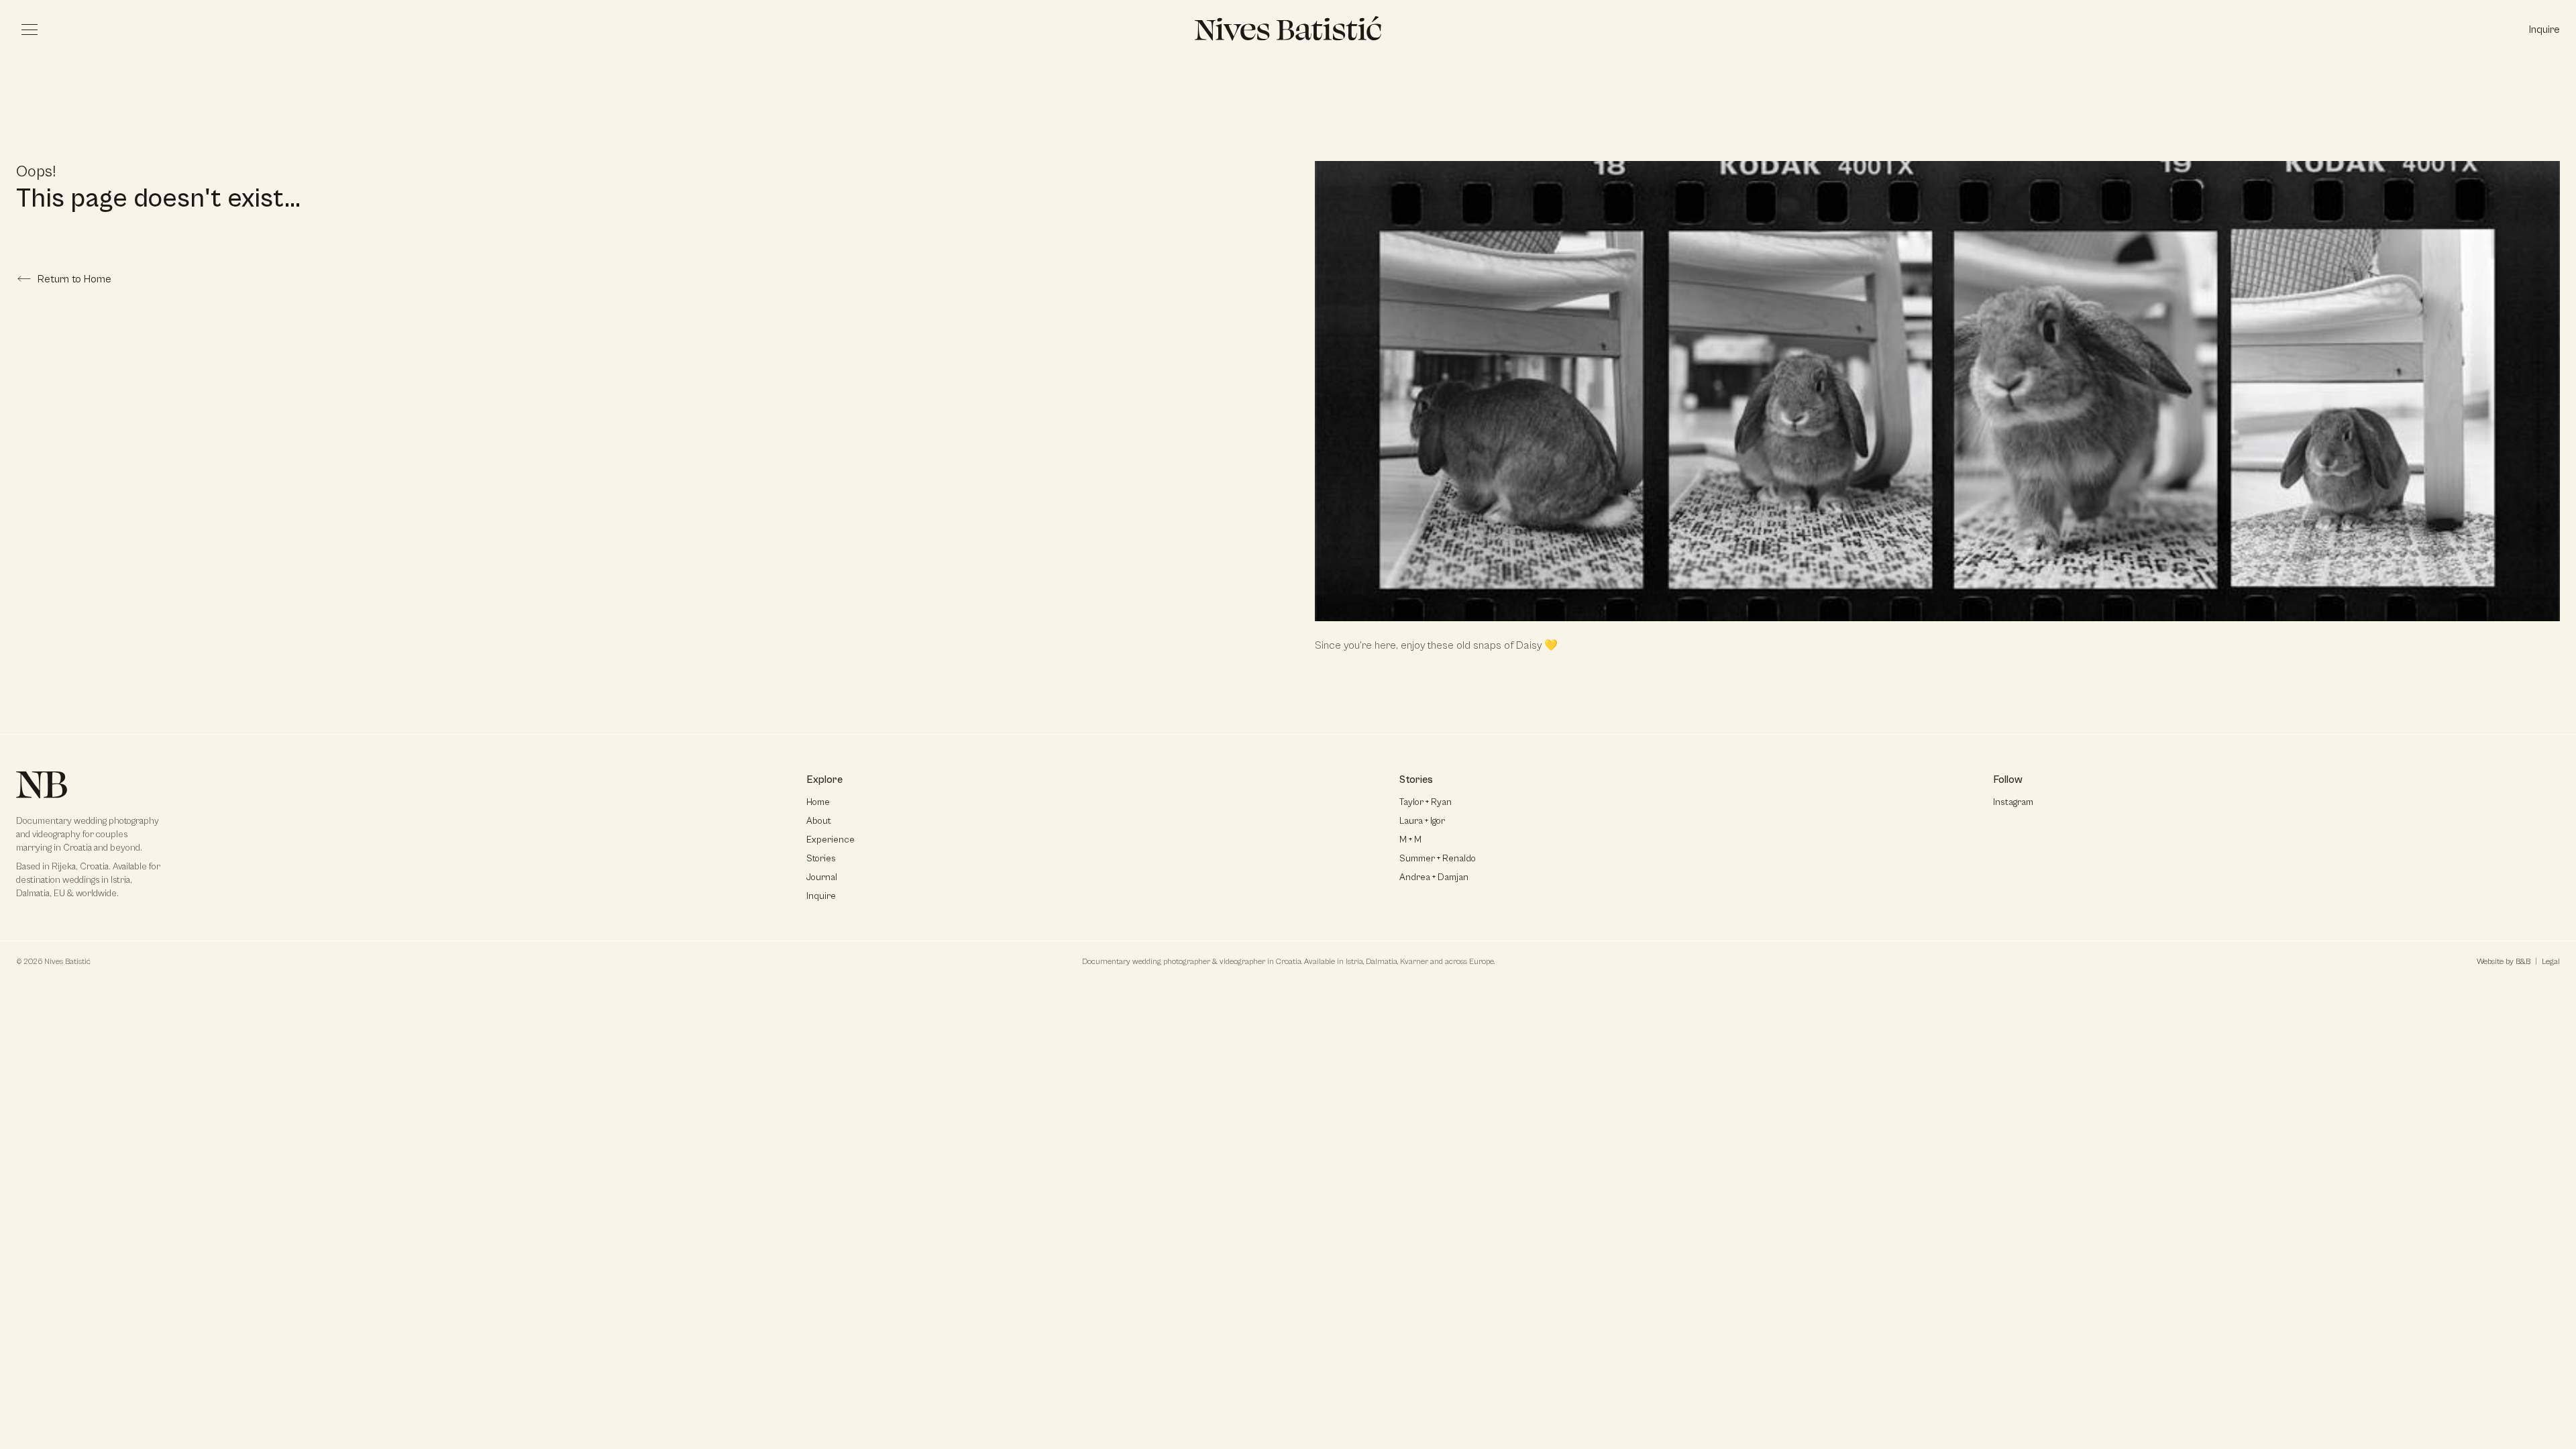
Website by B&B (2504, 962)
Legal (2551, 962)
